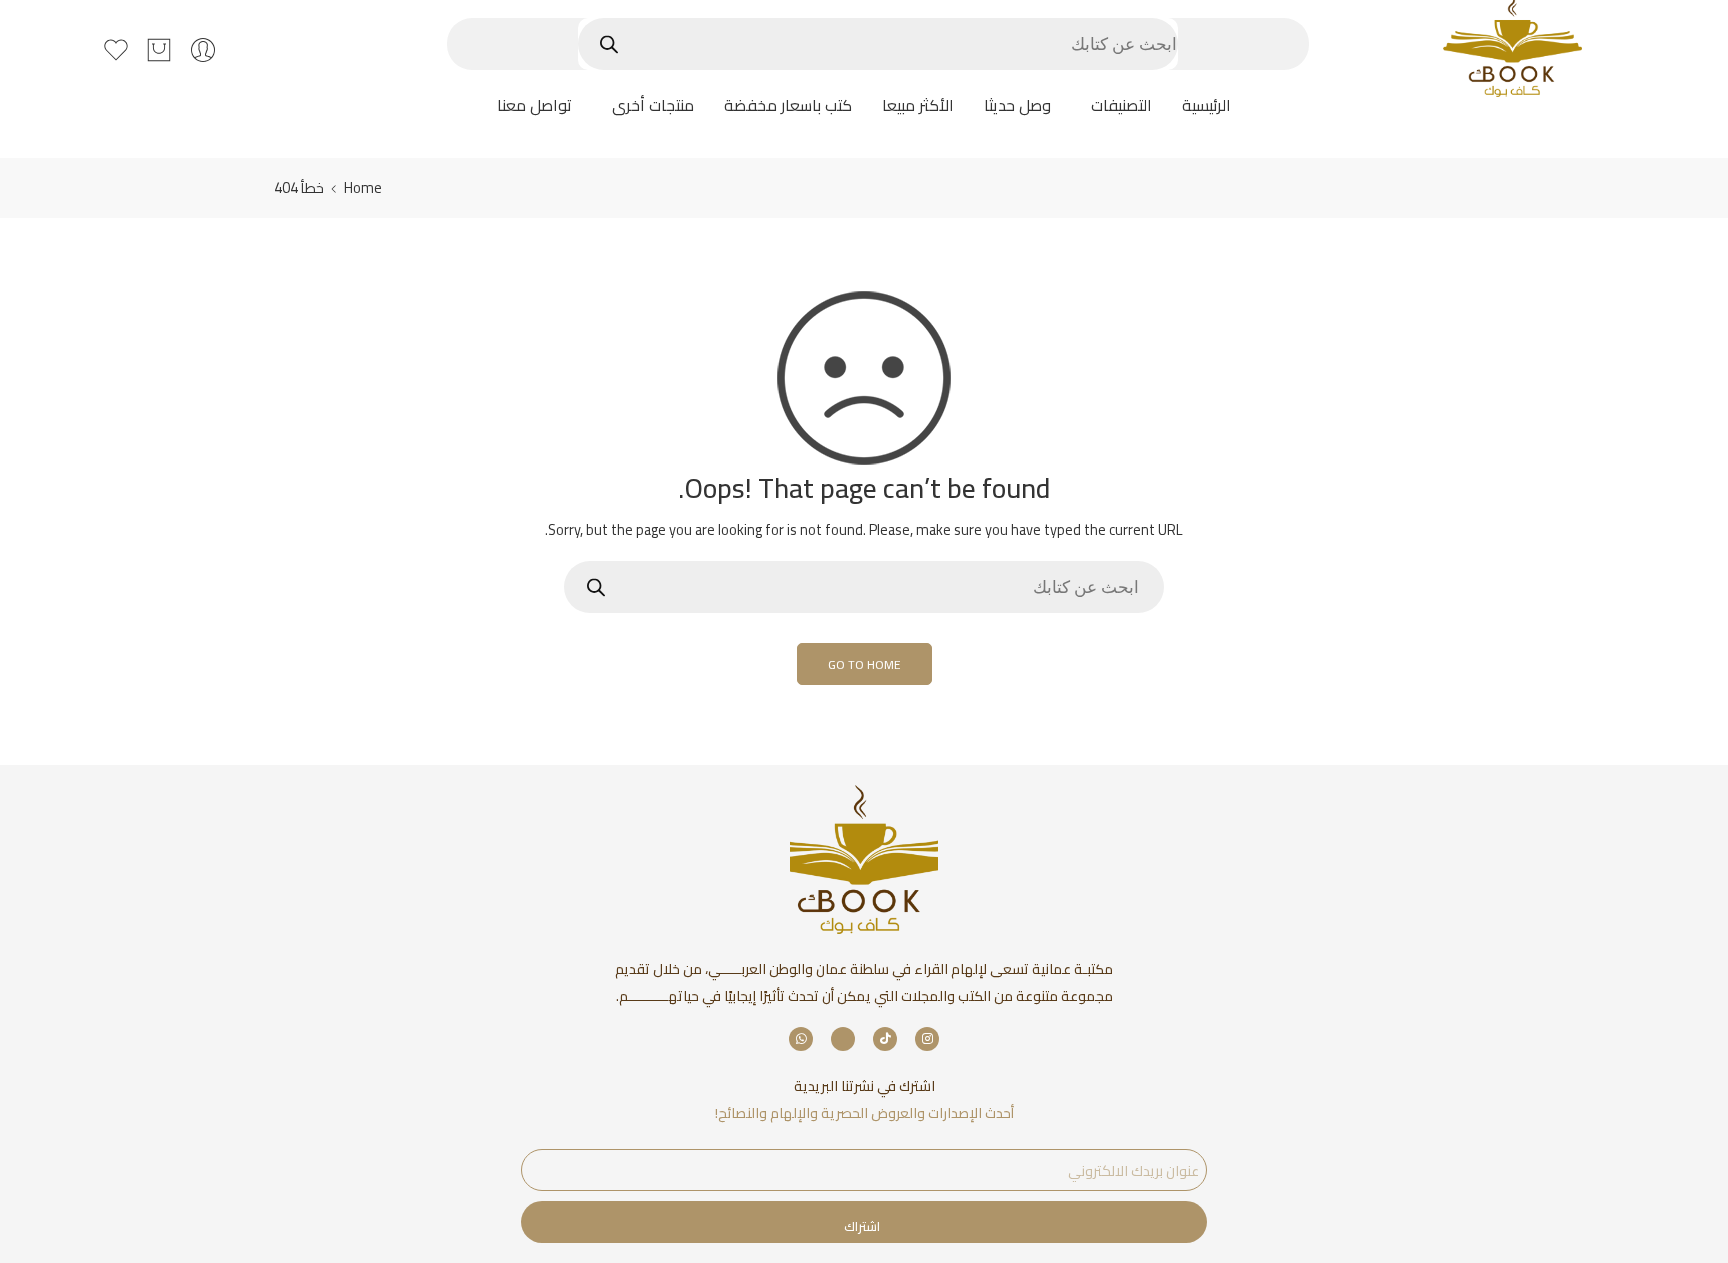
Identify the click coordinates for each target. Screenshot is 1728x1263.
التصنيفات (1121, 105)
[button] (1116, 105)
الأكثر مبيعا (918, 105)
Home (363, 187)
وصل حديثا (1017, 105)
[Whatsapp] (801, 1039)
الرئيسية (1206, 105)
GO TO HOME (864, 664)
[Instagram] (927, 1039)
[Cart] (159, 50)
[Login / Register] (203, 50)
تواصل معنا (534, 105)
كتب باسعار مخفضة (788, 105)
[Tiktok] (885, 1039)
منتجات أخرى (653, 105)
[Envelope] (843, 1039)
